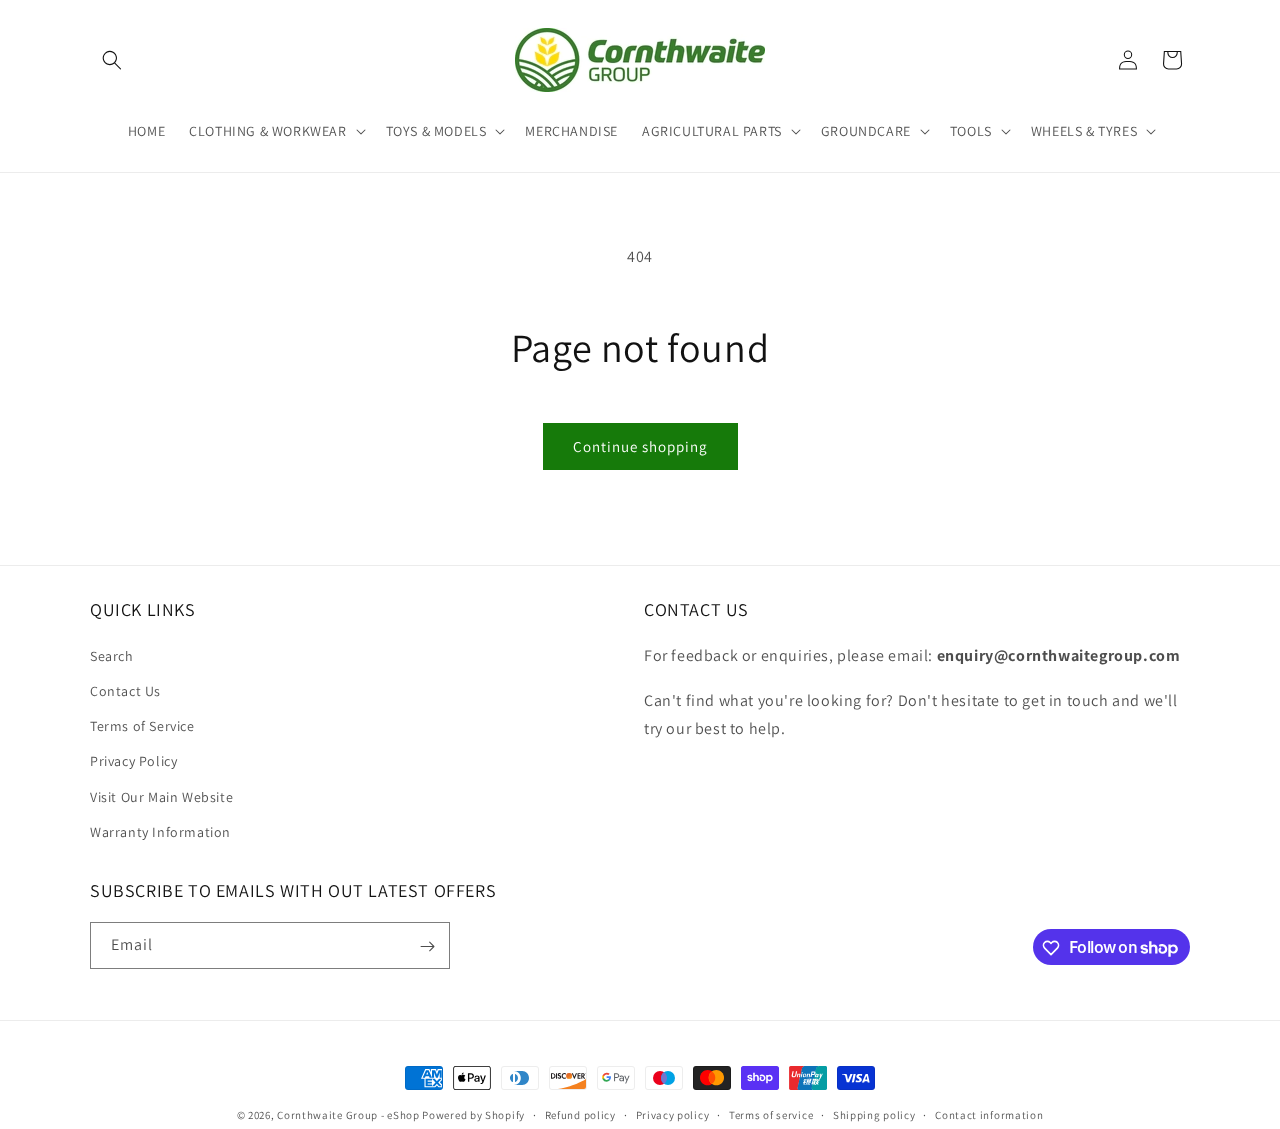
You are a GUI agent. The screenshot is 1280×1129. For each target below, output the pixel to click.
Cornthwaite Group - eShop (348, 1115)
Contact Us (125, 690)
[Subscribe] (427, 946)
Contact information (989, 1114)
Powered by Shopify (473, 1115)
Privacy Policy (133, 761)
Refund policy (580, 1114)
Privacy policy (673, 1114)
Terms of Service (142, 725)
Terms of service (771, 1114)
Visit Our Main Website (161, 796)
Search (112, 655)
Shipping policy (874, 1114)
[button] (112, 60)
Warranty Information (160, 831)
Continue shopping (640, 446)
